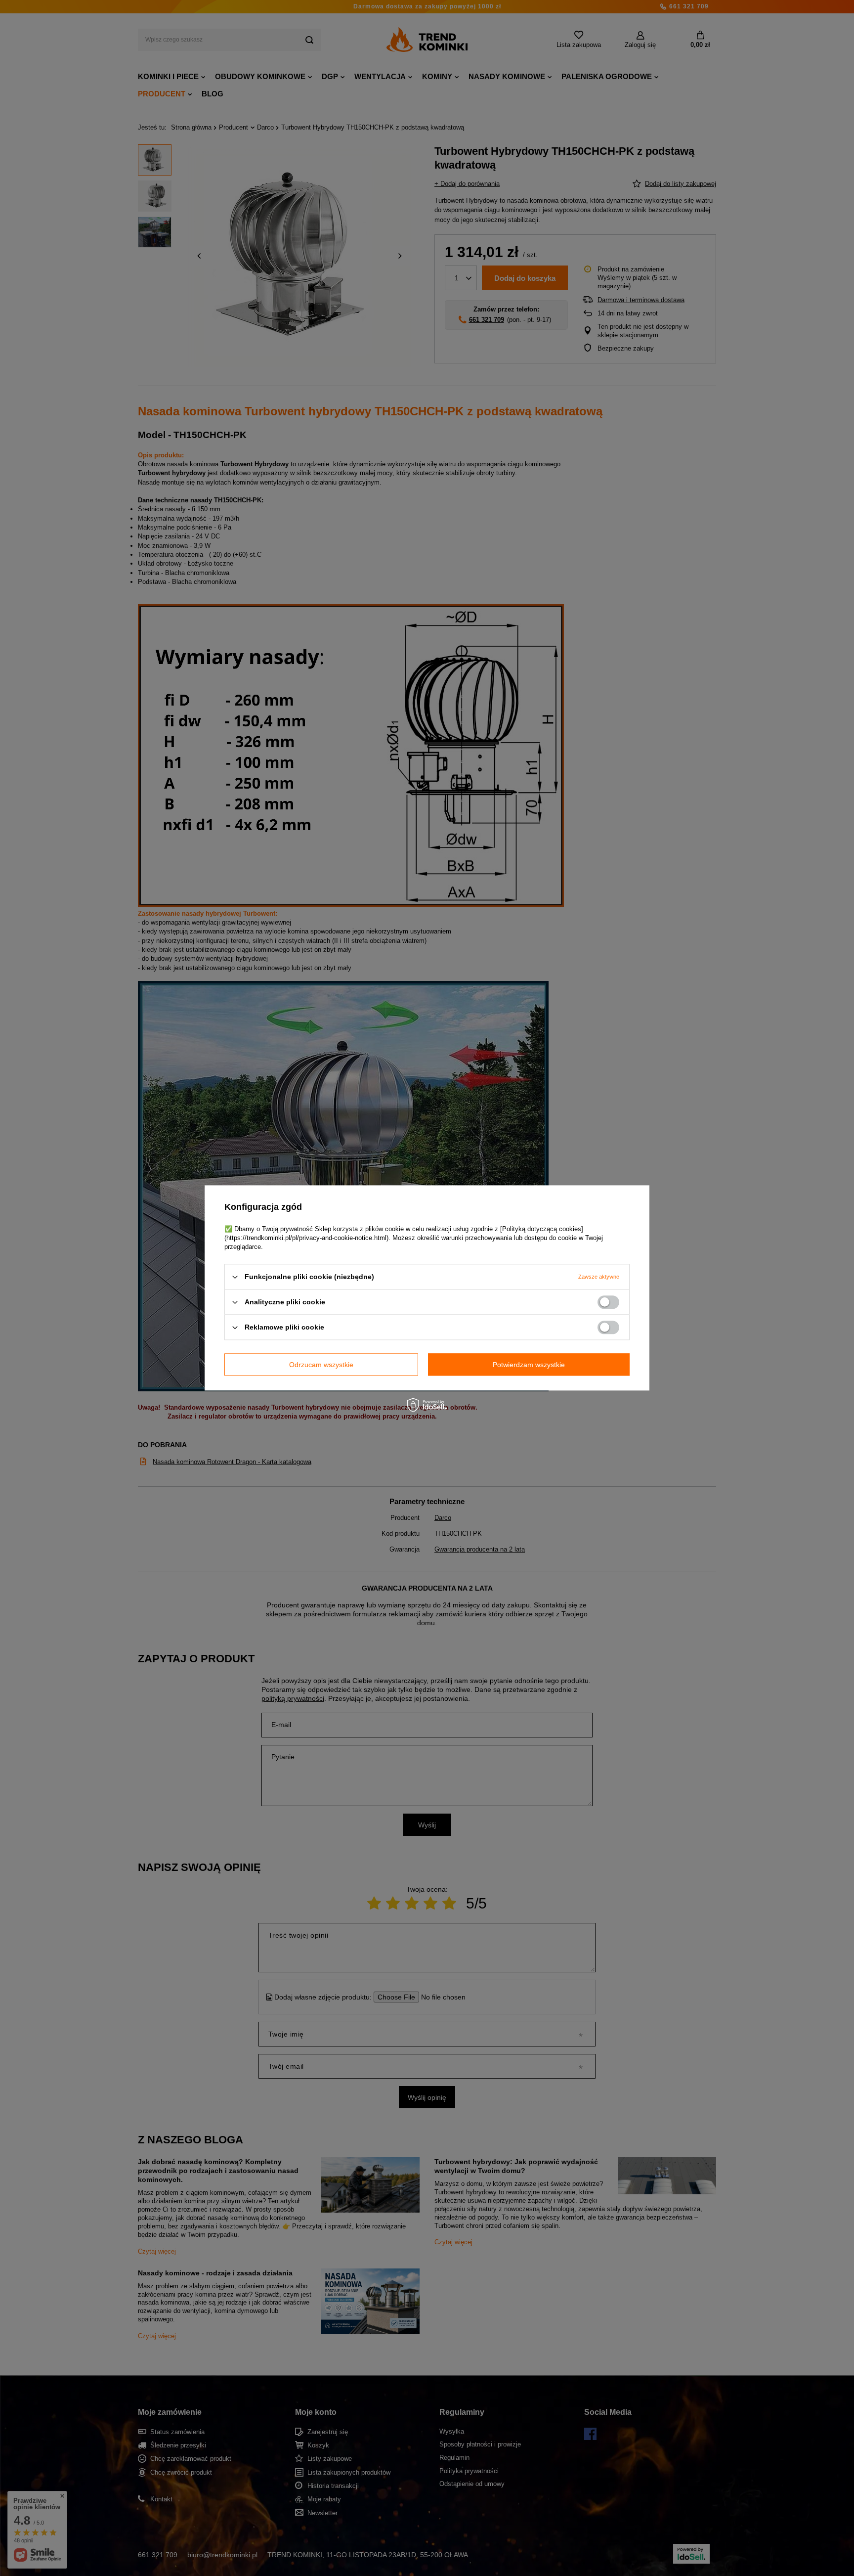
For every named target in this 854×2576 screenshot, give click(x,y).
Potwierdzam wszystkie (529, 1365)
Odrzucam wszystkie (321, 1365)
